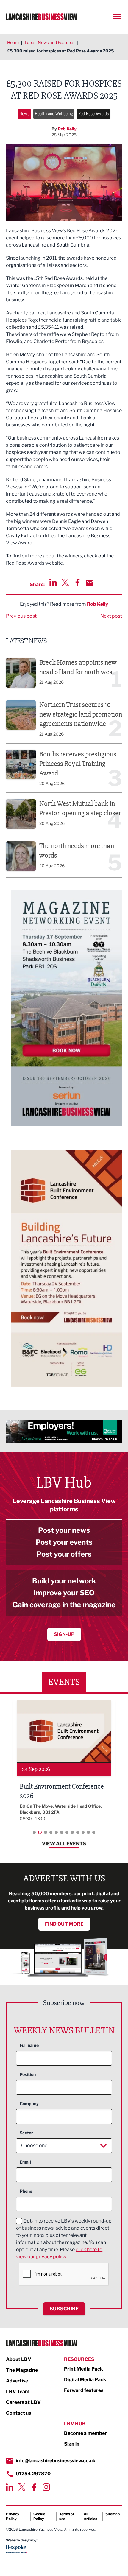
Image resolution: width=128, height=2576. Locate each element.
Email (25, 2162)
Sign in (72, 2444)
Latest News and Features (50, 42)
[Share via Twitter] (65, 582)
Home (13, 42)
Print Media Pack (83, 2369)
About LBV (19, 2359)
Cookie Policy (39, 2516)
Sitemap (113, 2514)
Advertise (17, 2381)
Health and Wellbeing (54, 114)
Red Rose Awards (94, 114)
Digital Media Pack (85, 2380)
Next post (111, 616)
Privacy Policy (13, 2516)
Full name (29, 2045)
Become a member (85, 2433)
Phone (26, 2191)
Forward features (84, 2390)
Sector (26, 2133)
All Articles (90, 2516)
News (24, 114)
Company (29, 2104)
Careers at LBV (23, 2402)
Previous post (21, 616)
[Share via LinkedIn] (53, 582)
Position (28, 2074)
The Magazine (22, 2370)
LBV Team (18, 2392)
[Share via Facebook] (78, 582)
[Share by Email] (90, 583)
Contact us (18, 2413)
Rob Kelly (67, 129)
